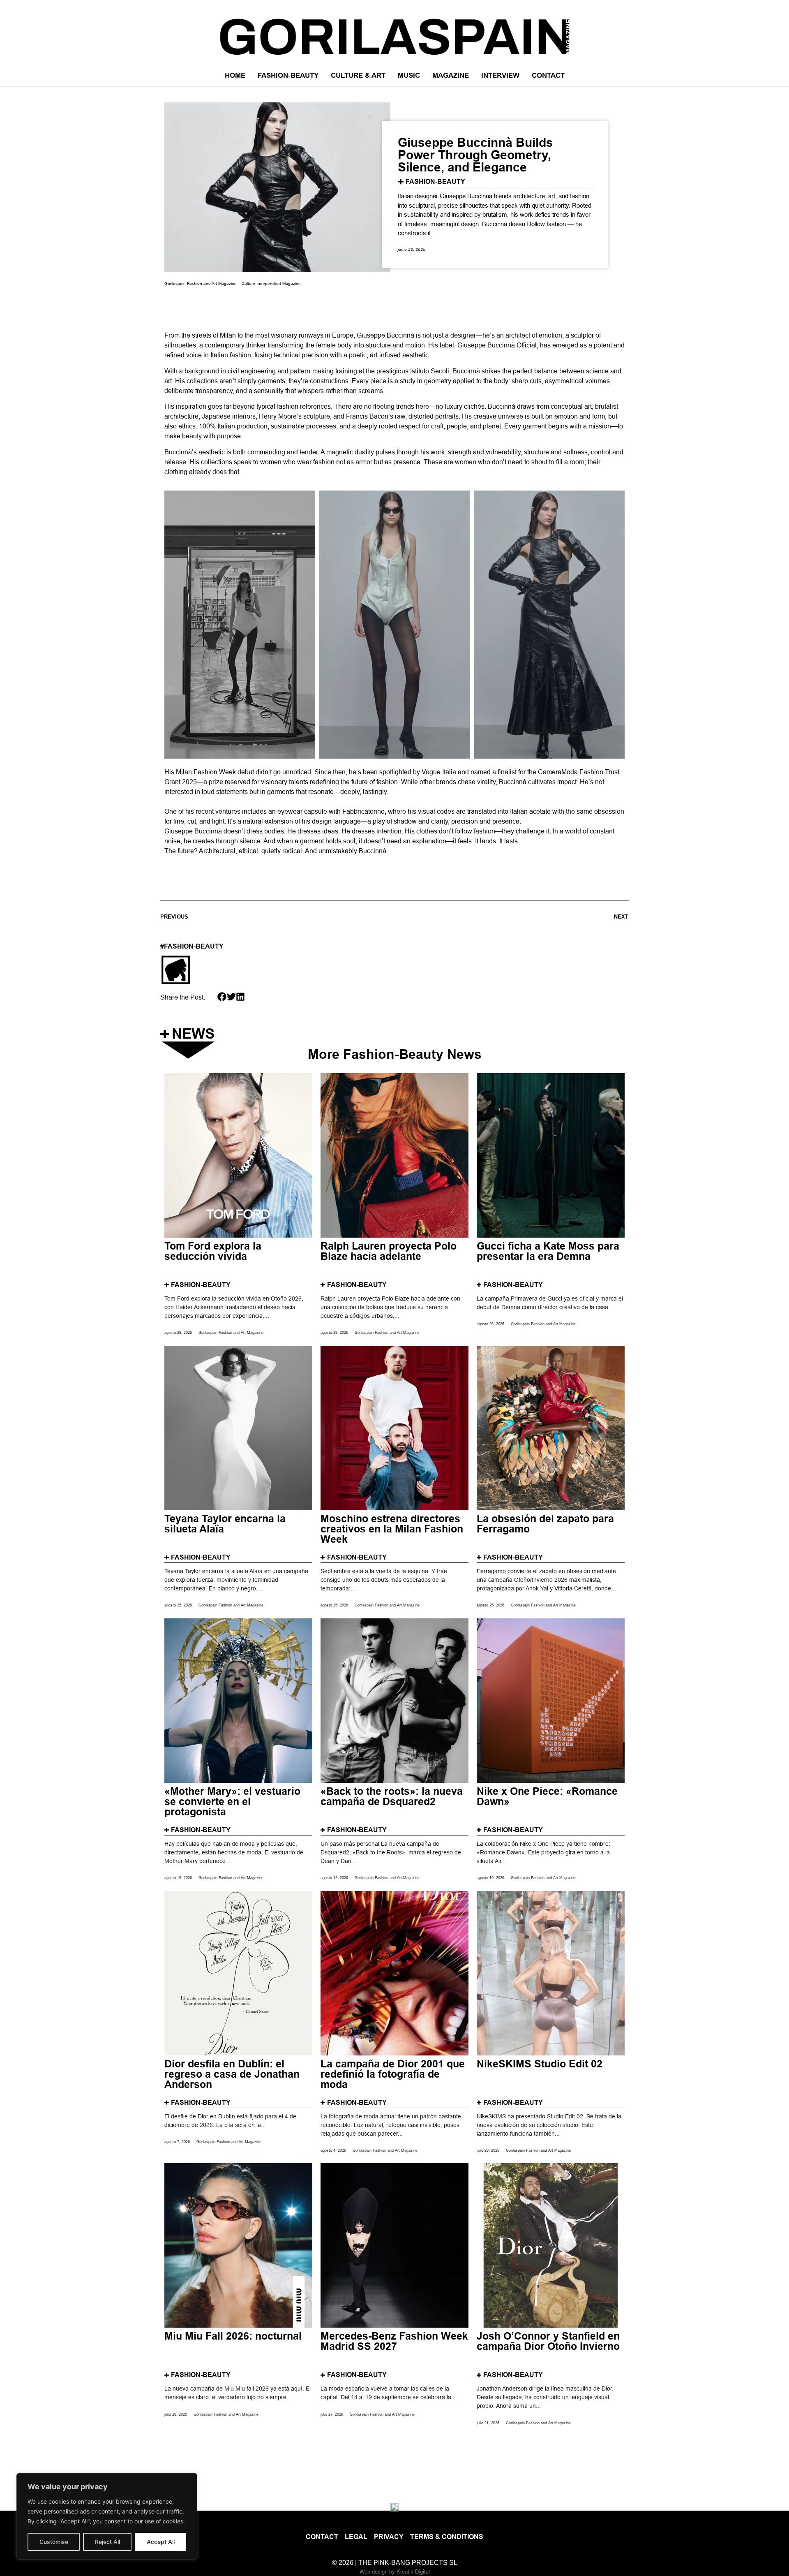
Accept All (161, 2542)
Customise (54, 2542)
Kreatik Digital (413, 2571)
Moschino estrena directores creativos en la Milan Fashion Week (392, 1529)
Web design (374, 2571)
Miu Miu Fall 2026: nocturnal (233, 2336)
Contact (548, 75)
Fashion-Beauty (288, 75)
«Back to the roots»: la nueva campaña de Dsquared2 (392, 1797)
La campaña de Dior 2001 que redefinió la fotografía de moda (393, 2074)
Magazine (451, 75)
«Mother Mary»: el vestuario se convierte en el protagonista (232, 1802)
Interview (500, 75)
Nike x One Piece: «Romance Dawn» (547, 1797)
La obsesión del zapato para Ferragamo (545, 1524)
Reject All (107, 2542)
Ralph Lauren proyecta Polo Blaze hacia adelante (389, 1252)
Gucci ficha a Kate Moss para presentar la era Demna (548, 1252)
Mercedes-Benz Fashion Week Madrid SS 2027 (394, 2342)
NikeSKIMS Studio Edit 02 (540, 2064)
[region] (107, 2516)
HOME (235, 75)
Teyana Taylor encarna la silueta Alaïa (225, 1524)
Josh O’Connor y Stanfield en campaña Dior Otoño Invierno (548, 2342)
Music (409, 75)
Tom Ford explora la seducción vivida (213, 1252)
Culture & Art (358, 75)
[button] (222, 997)
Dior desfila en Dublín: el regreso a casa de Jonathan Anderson (232, 2074)
